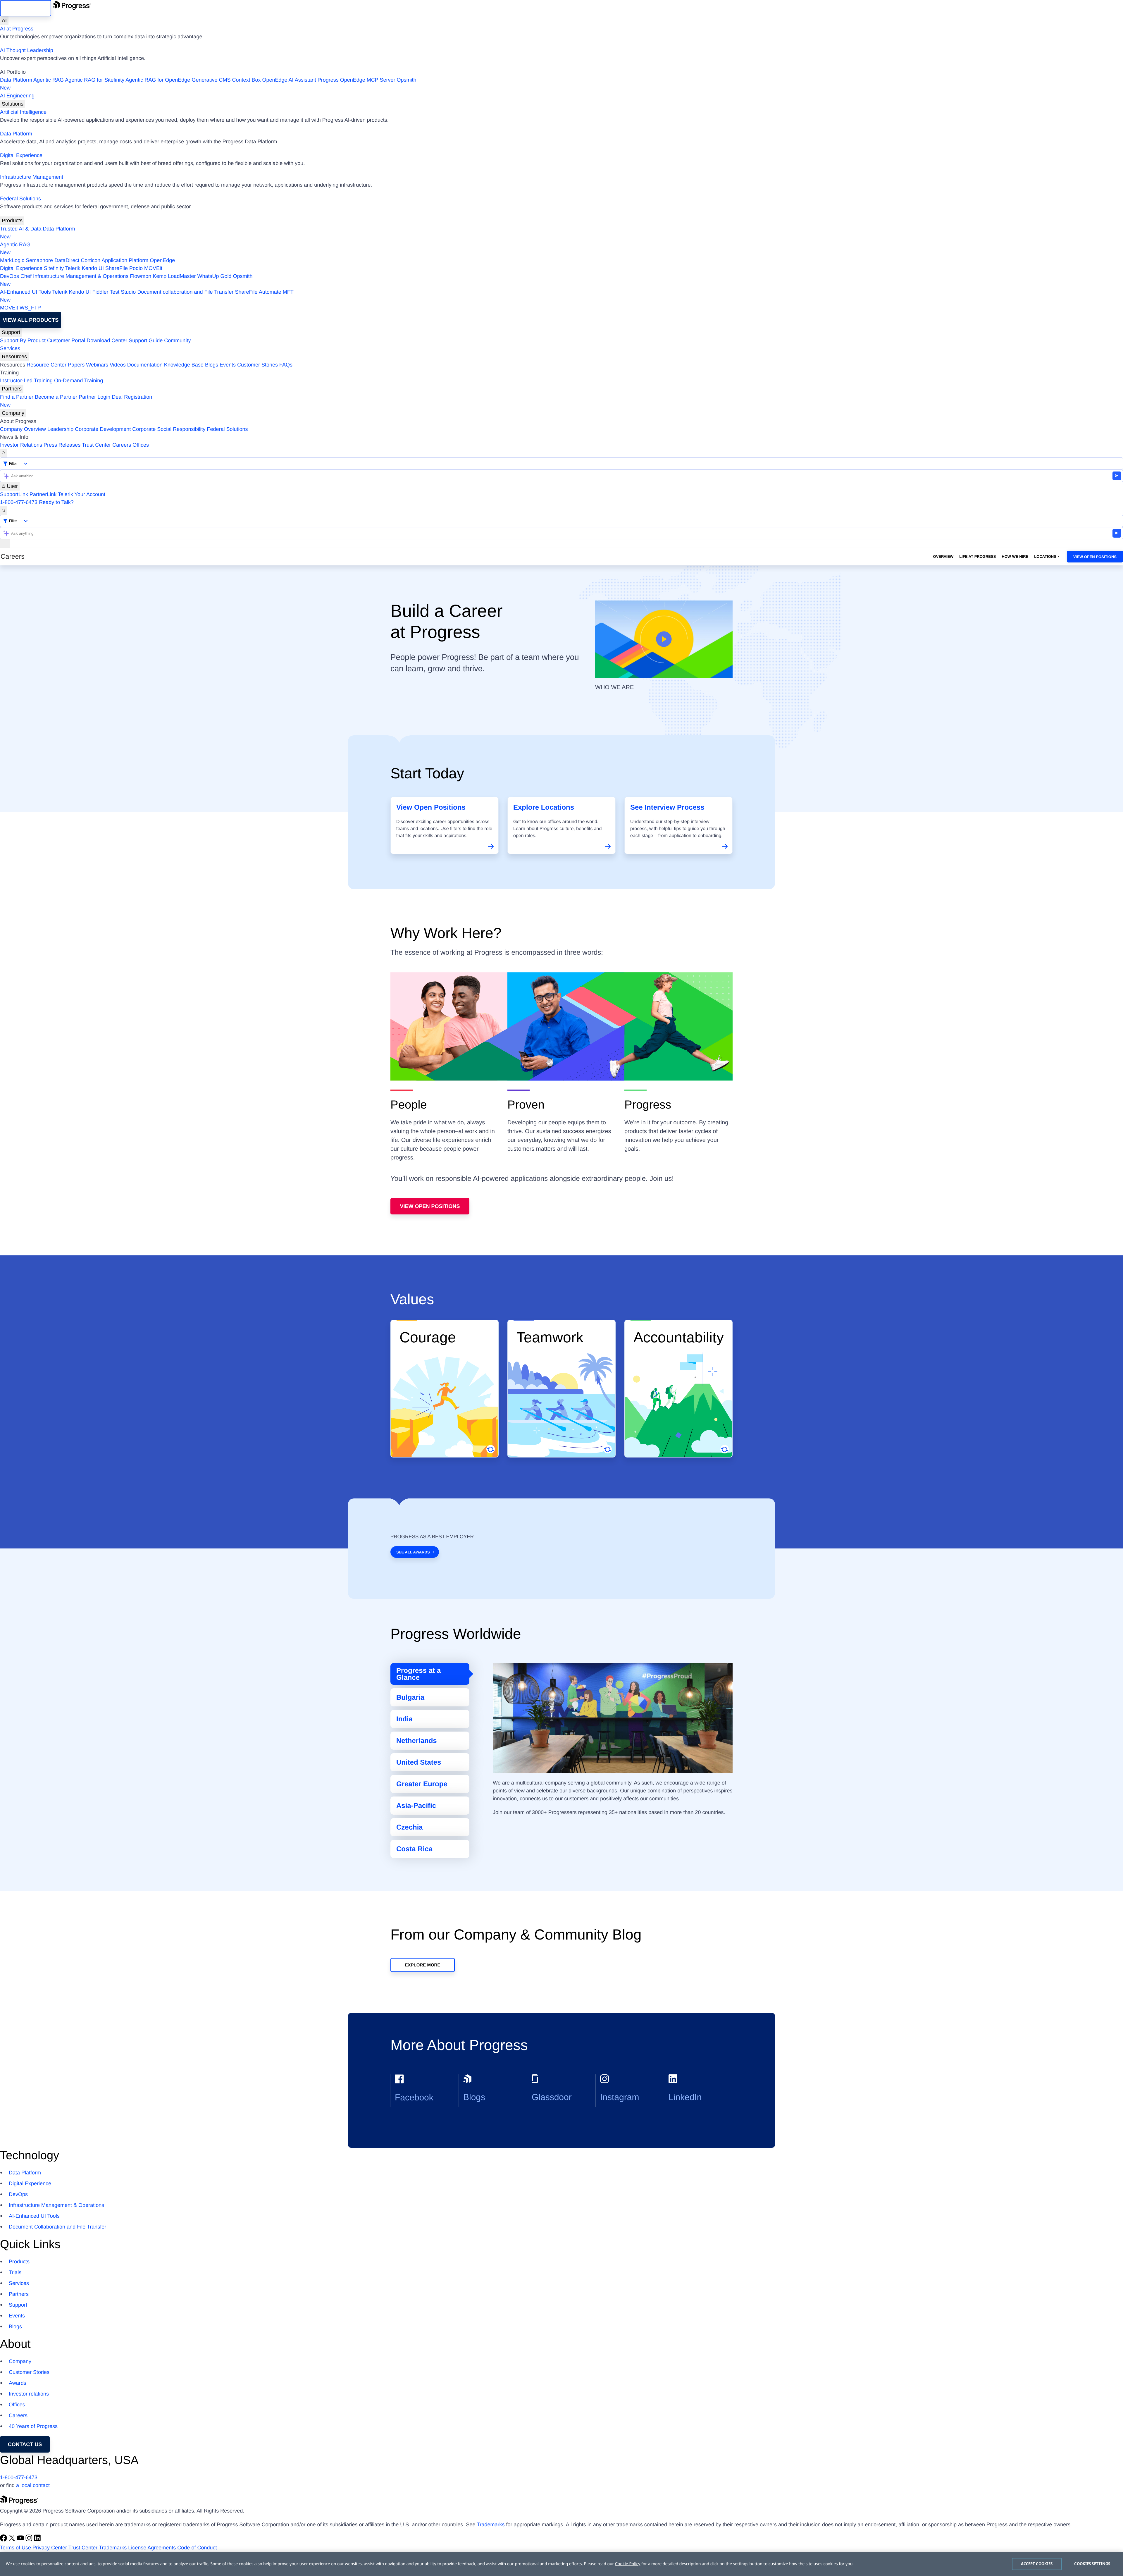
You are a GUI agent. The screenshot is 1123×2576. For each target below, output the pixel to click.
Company (13, 413)
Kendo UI (93, 268)
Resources (14, 357)
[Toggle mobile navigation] (5, 544)
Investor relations (29, 2394)
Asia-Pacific (416, 1806)
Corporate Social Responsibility (169, 429)
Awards (18, 2383)
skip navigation (26, 8)
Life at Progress (978, 556)
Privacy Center (50, 2548)
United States (419, 1762)
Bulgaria (410, 1697)
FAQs (286, 365)
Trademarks (491, 2525)
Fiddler (100, 292)
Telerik (73, 268)
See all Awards (413, 1552)
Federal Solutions (20, 199)
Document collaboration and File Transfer (185, 292)
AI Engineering (17, 96)
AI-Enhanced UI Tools (25, 292)
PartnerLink (43, 494)
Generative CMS (211, 80)
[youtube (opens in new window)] (21, 2540)
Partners (12, 389)
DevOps (10, 276)
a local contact (33, 2485)
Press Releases (62, 445)
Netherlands (417, 1741)
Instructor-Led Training (26, 381)
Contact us (25, 2444)
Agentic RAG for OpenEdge (158, 80)
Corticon (91, 260)
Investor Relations (21, 445)
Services (10, 348)
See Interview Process (667, 807)
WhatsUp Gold (214, 276)
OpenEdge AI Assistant (289, 80)
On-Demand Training (79, 381)
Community (177, 340)
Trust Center (96, 445)
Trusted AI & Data (21, 229)
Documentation (145, 365)
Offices (141, 445)
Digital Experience (21, 155)
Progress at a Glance (418, 1674)
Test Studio (123, 292)
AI (4, 20)
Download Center (107, 340)
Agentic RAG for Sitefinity (95, 80)
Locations (1045, 556)
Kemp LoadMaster (174, 276)
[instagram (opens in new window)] (30, 2540)
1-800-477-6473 (19, 502)
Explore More (423, 1965)
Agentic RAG (49, 80)
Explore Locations (544, 807)
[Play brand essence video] (664, 639)
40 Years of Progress (33, 2426)
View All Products (31, 320)
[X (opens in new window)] (13, 2540)
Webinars (97, 365)
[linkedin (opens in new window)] (37, 2540)
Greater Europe (422, 1784)
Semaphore (39, 260)
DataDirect (67, 260)
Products (12, 221)
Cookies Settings (1092, 2564)
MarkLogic (12, 260)
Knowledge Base (184, 365)
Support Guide (146, 340)
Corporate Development (103, 429)
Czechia (410, 1827)
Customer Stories (258, 365)
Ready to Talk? (56, 502)
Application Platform (125, 260)
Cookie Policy (628, 2564)
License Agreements (152, 2548)
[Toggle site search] (4, 511)
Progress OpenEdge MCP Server (356, 80)
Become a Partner (56, 397)
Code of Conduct (197, 2548)
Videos (118, 365)
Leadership (60, 429)
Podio (136, 268)
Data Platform (16, 80)
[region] (561, 2564)
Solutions (13, 104)
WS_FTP (30, 308)
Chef (26, 276)
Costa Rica (414, 1849)
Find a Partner (17, 397)
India (404, 1719)
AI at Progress (17, 29)
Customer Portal (66, 340)
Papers (76, 365)
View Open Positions (1095, 557)
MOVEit (153, 268)
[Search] (4, 453)
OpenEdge (162, 260)
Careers (122, 445)
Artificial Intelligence (23, 112)
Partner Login (94, 397)
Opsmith (208, 84)
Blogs (212, 365)
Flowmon (141, 276)
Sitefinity (54, 268)
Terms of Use (15, 2548)
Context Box (246, 80)
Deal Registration (76, 401)
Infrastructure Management (32, 177)
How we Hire (1015, 556)
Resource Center (46, 365)
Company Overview (23, 429)
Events (228, 365)
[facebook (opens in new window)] (4, 2540)
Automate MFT (147, 296)
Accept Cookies (1037, 2564)
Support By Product (23, 340)
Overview (943, 556)
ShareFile (117, 268)
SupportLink (14, 494)
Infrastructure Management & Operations (81, 276)
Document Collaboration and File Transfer (57, 2227)
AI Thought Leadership (27, 50)
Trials (15, 2272)
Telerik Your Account (82, 494)
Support (11, 332)
